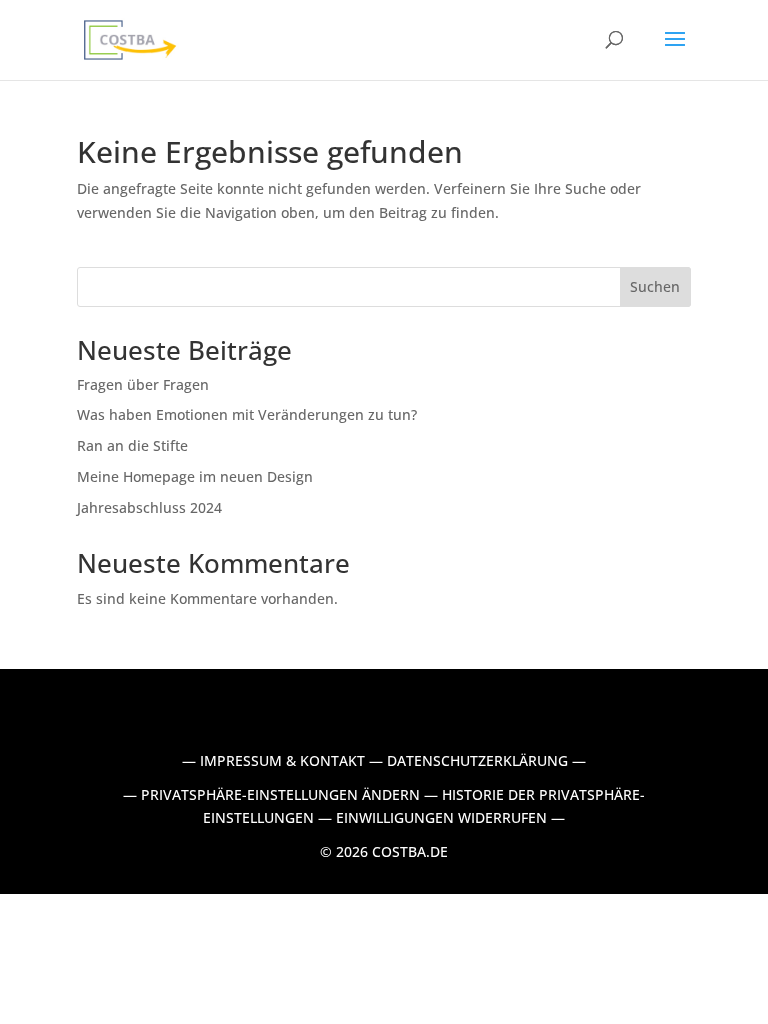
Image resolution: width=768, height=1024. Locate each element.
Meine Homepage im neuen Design (195, 476)
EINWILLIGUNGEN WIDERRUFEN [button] (441, 817)
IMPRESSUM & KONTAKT (282, 760)
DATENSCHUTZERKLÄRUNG (477, 760)
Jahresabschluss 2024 (149, 507)
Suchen (655, 286)
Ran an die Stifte (132, 445)
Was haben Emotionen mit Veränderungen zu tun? (249, 414)
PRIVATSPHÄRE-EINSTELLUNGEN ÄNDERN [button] (280, 794)
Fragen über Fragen (143, 384)
